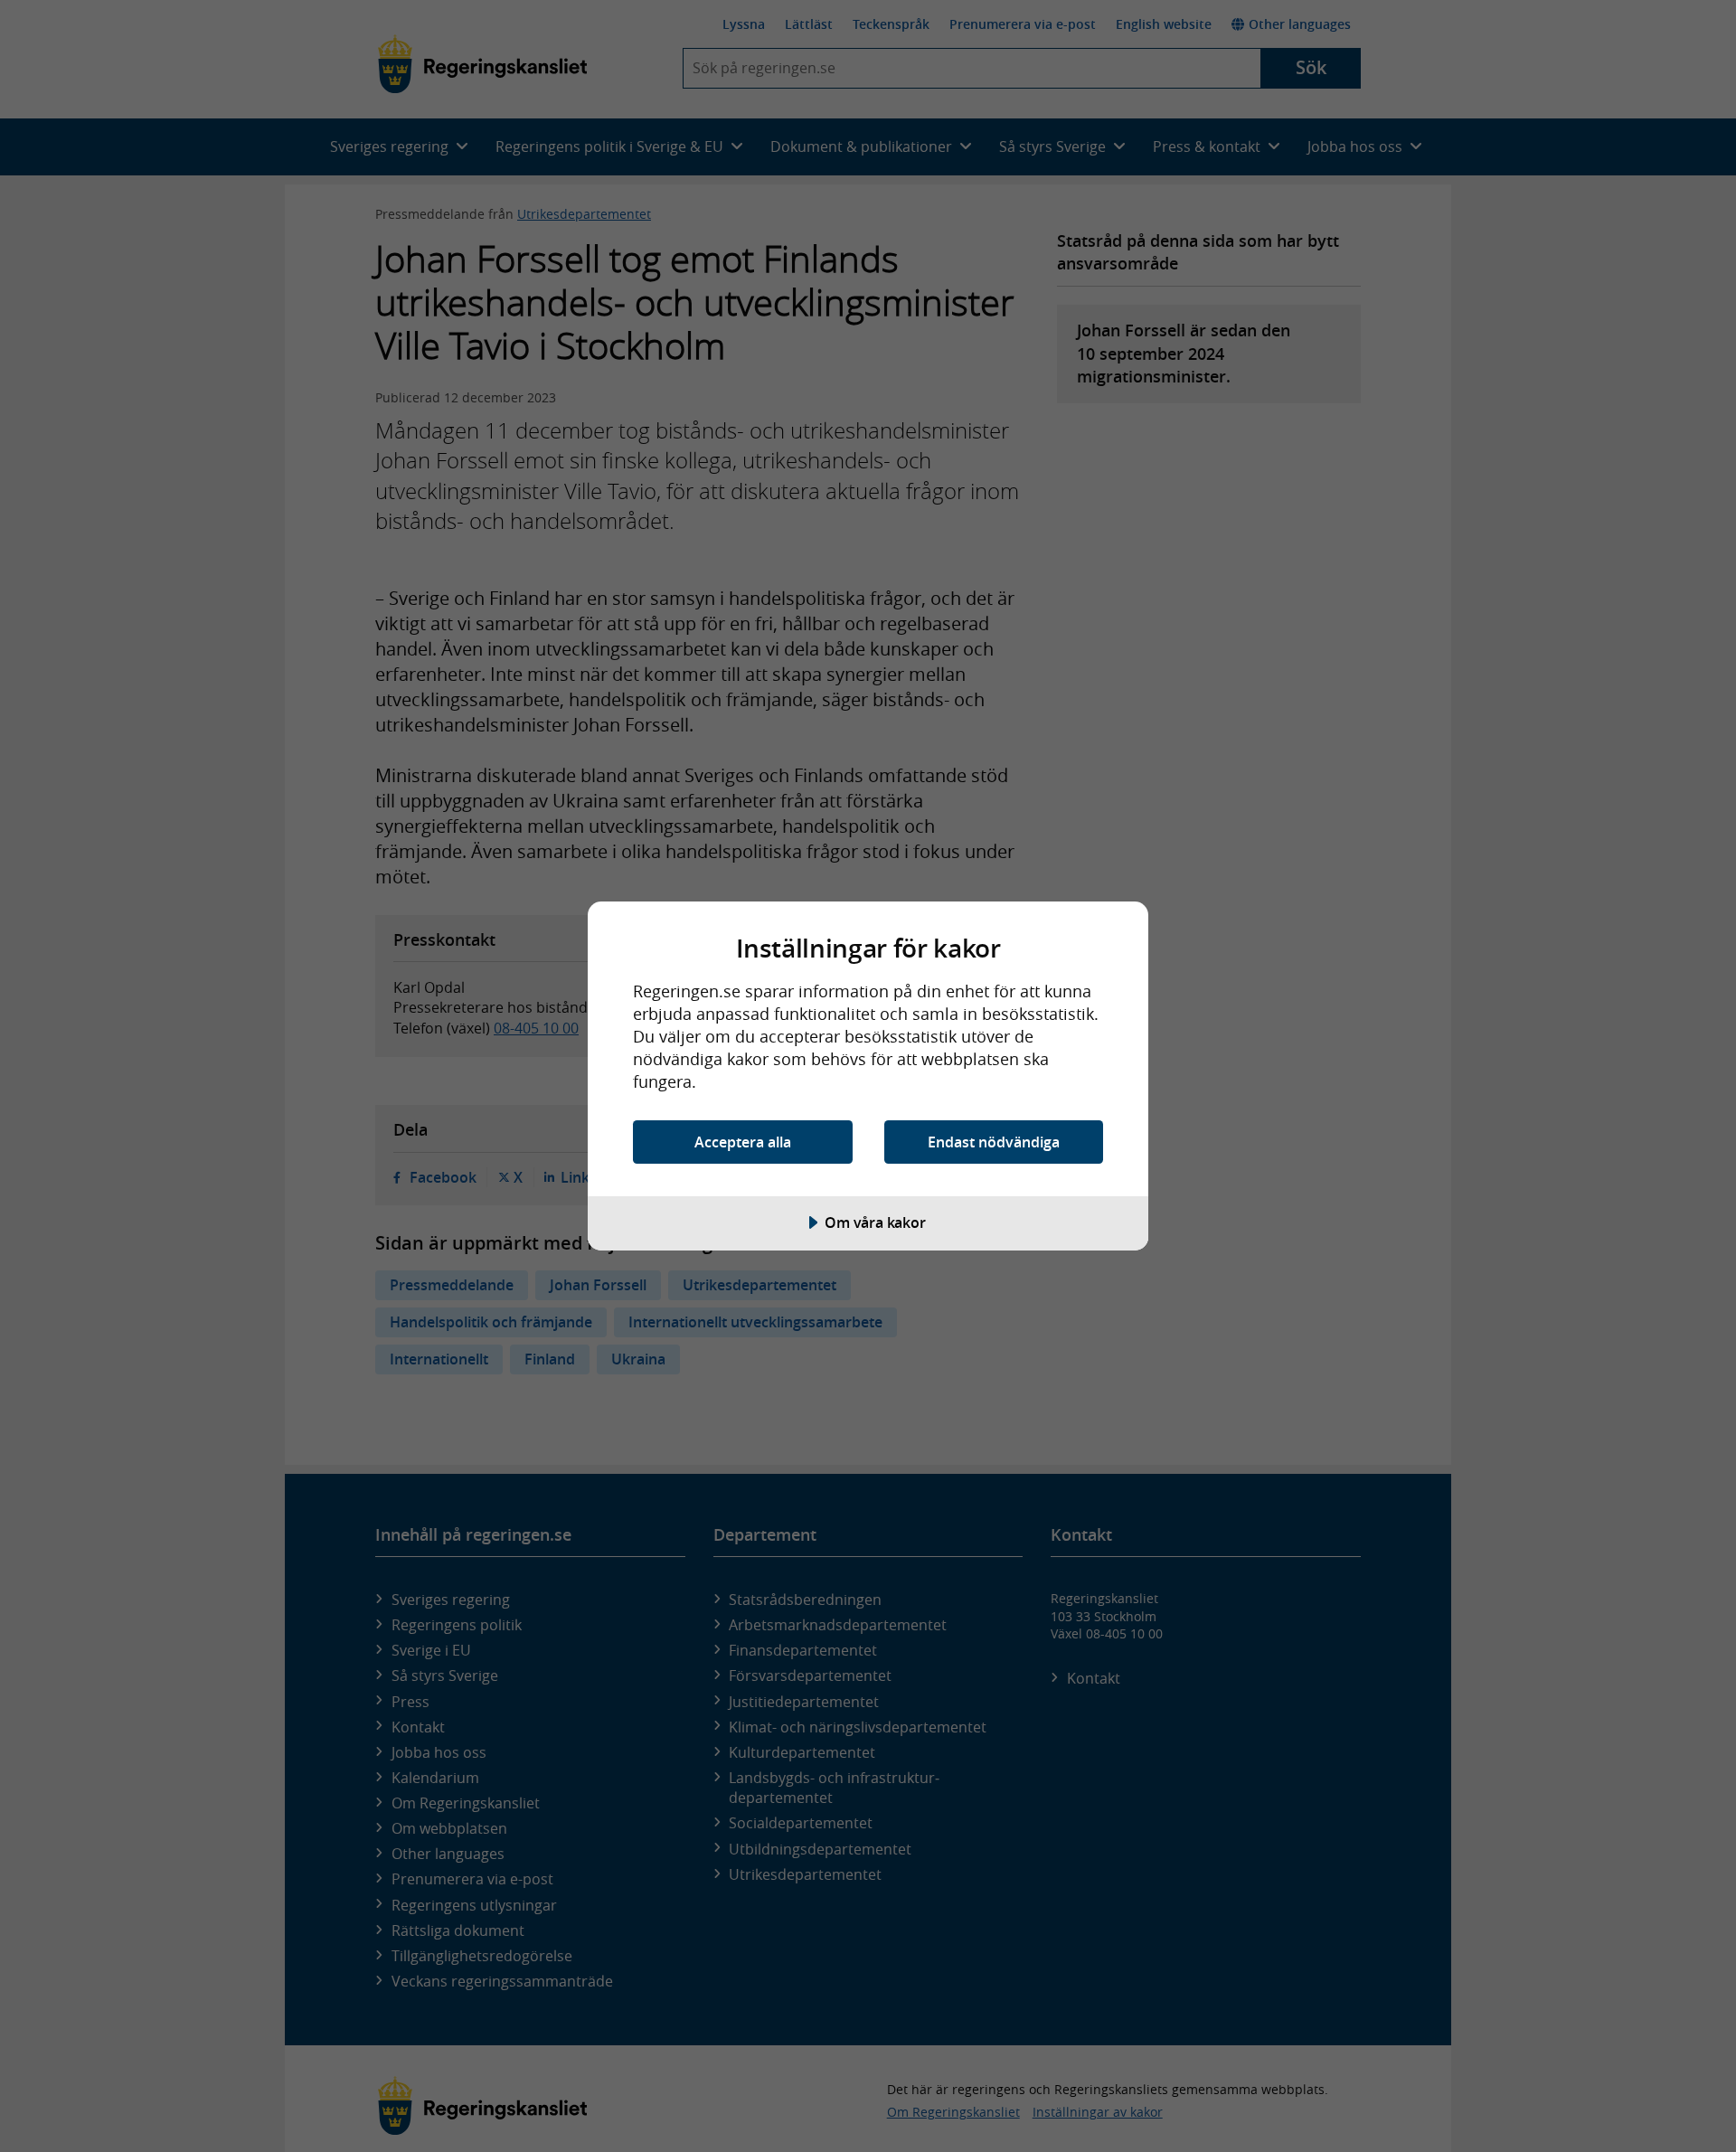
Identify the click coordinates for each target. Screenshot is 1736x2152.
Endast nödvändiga (994, 1142)
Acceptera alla (743, 1142)
